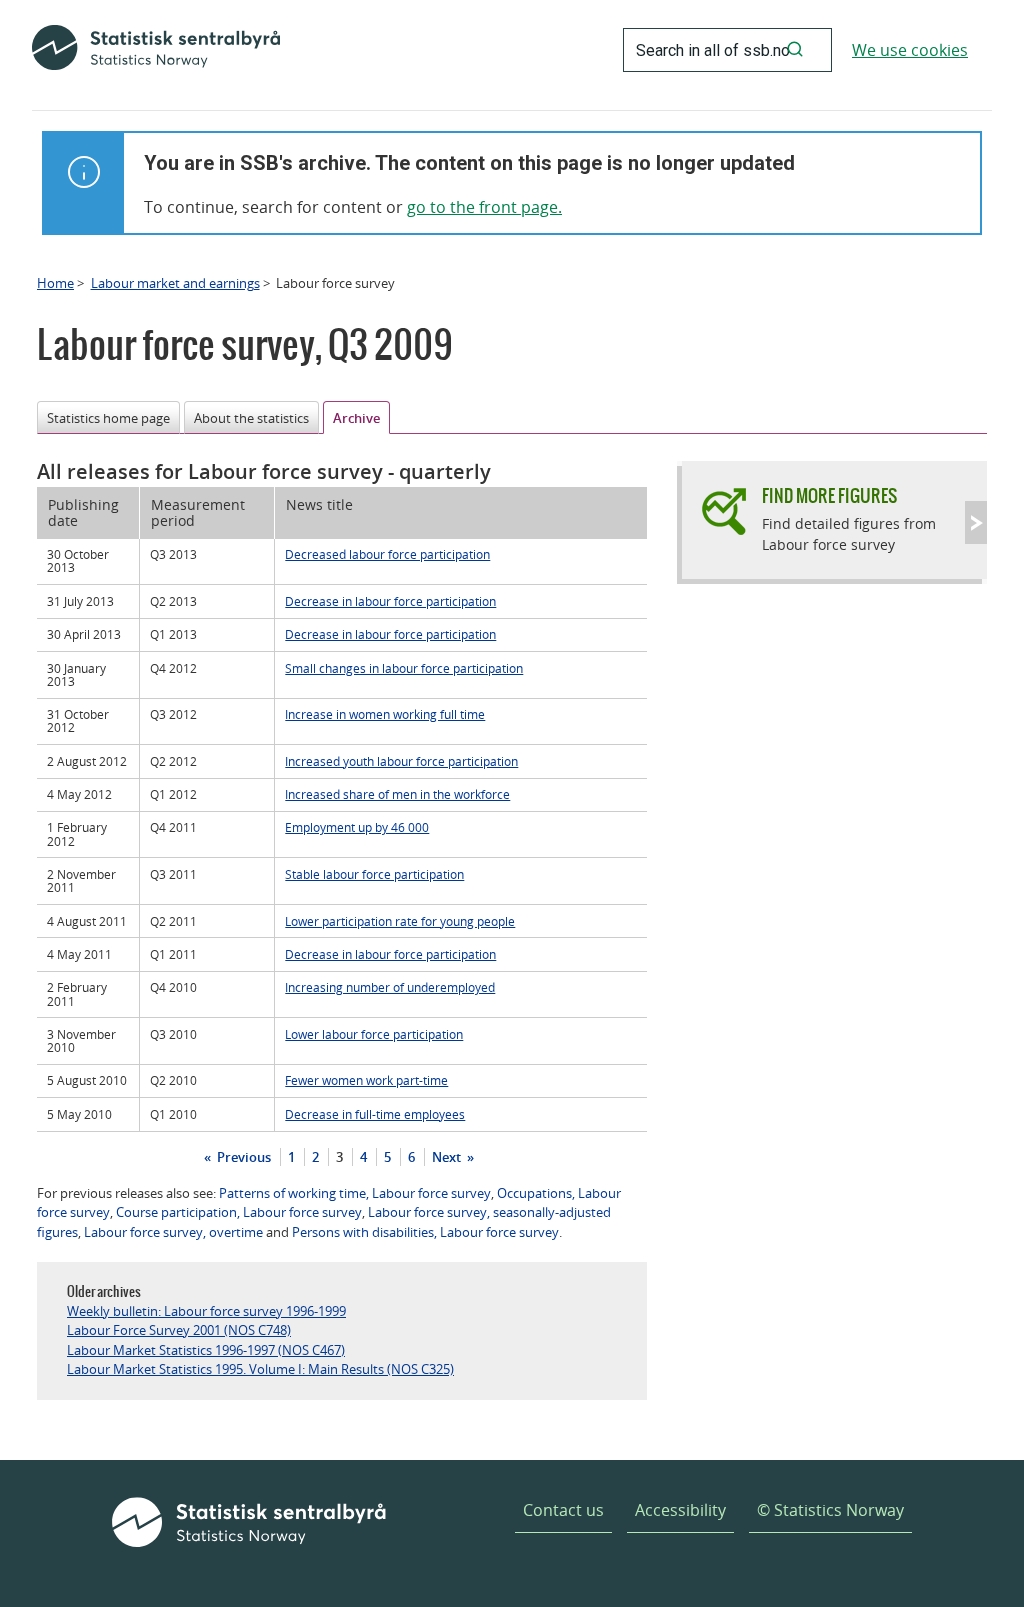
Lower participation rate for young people (400, 921)
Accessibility (680, 1510)
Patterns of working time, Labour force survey (355, 1193)
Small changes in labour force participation (404, 668)
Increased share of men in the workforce (397, 794)
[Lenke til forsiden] (156, 50)
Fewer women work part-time (366, 1080)
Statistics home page (108, 418)
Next (448, 1157)
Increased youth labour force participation (401, 761)
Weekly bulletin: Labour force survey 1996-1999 (206, 1311)
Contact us (563, 1510)
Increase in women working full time (385, 714)
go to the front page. (484, 207)
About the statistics (251, 418)
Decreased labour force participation (387, 554)
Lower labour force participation (374, 1034)
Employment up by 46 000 (357, 827)
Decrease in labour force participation (390, 601)
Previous (242, 1157)
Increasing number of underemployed (390, 987)
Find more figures (829, 495)
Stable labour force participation (374, 874)
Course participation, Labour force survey (239, 1212)
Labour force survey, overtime (173, 1232)
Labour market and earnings (175, 283)
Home (55, 283)
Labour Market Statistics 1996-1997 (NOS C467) (206, 1350)
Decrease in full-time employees (375, 1114)
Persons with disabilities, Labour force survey (425, 1232)
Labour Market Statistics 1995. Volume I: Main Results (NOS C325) (260, 1369)
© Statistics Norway (830, 1510)
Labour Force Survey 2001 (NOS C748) (179, 1330)
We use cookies (910, 50)
